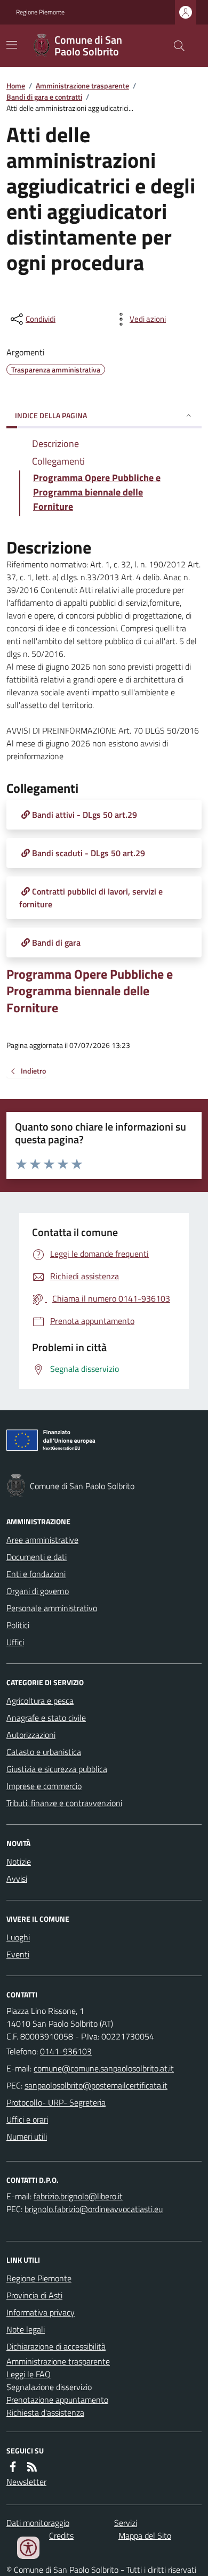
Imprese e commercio (44, 1786)
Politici (18, 1625)
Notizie (19, 1862)
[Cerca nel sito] (175, 46)
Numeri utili (27, 2136)
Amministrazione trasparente (82, 86)
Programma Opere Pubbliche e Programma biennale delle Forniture (90, 991)
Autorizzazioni (31, 1735)
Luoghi (18, 1937)
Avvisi (17, 1879)
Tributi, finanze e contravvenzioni (64, 1803)
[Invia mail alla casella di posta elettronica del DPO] (78, 2196)
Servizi (126, 2523)
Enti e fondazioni (36, 1574)
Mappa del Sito (145, 2536)
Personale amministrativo (52, 1608)
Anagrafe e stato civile (46, 1718)
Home (16, 86)
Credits (61, 2536)
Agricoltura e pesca (40, 1701)
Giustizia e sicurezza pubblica (57, 1769)
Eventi (18, 1954)
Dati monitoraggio (38, 2523)
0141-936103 (66, 2051)
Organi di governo (38, 1591)
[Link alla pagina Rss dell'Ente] (32, 2467)
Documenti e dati (37, 1557)
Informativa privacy (41, 2312)
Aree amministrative (42, 1540)
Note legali (26, 2329)
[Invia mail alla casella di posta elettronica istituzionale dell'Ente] (104, 2068)
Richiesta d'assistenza (45, 2412)
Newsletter (26, 2482)
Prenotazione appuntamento (57, 2400)
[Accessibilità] (28, 2548)
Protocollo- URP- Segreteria (56, 2102)
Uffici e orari (27, 2119)
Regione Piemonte (40, 12)
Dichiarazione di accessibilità (56, 2346)
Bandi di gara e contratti (44, 97)
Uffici (15, 1642)
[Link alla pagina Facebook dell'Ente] (13, 2467)
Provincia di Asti (34, 2295)
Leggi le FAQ (29, 2374)
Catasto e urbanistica (44, 1752)
